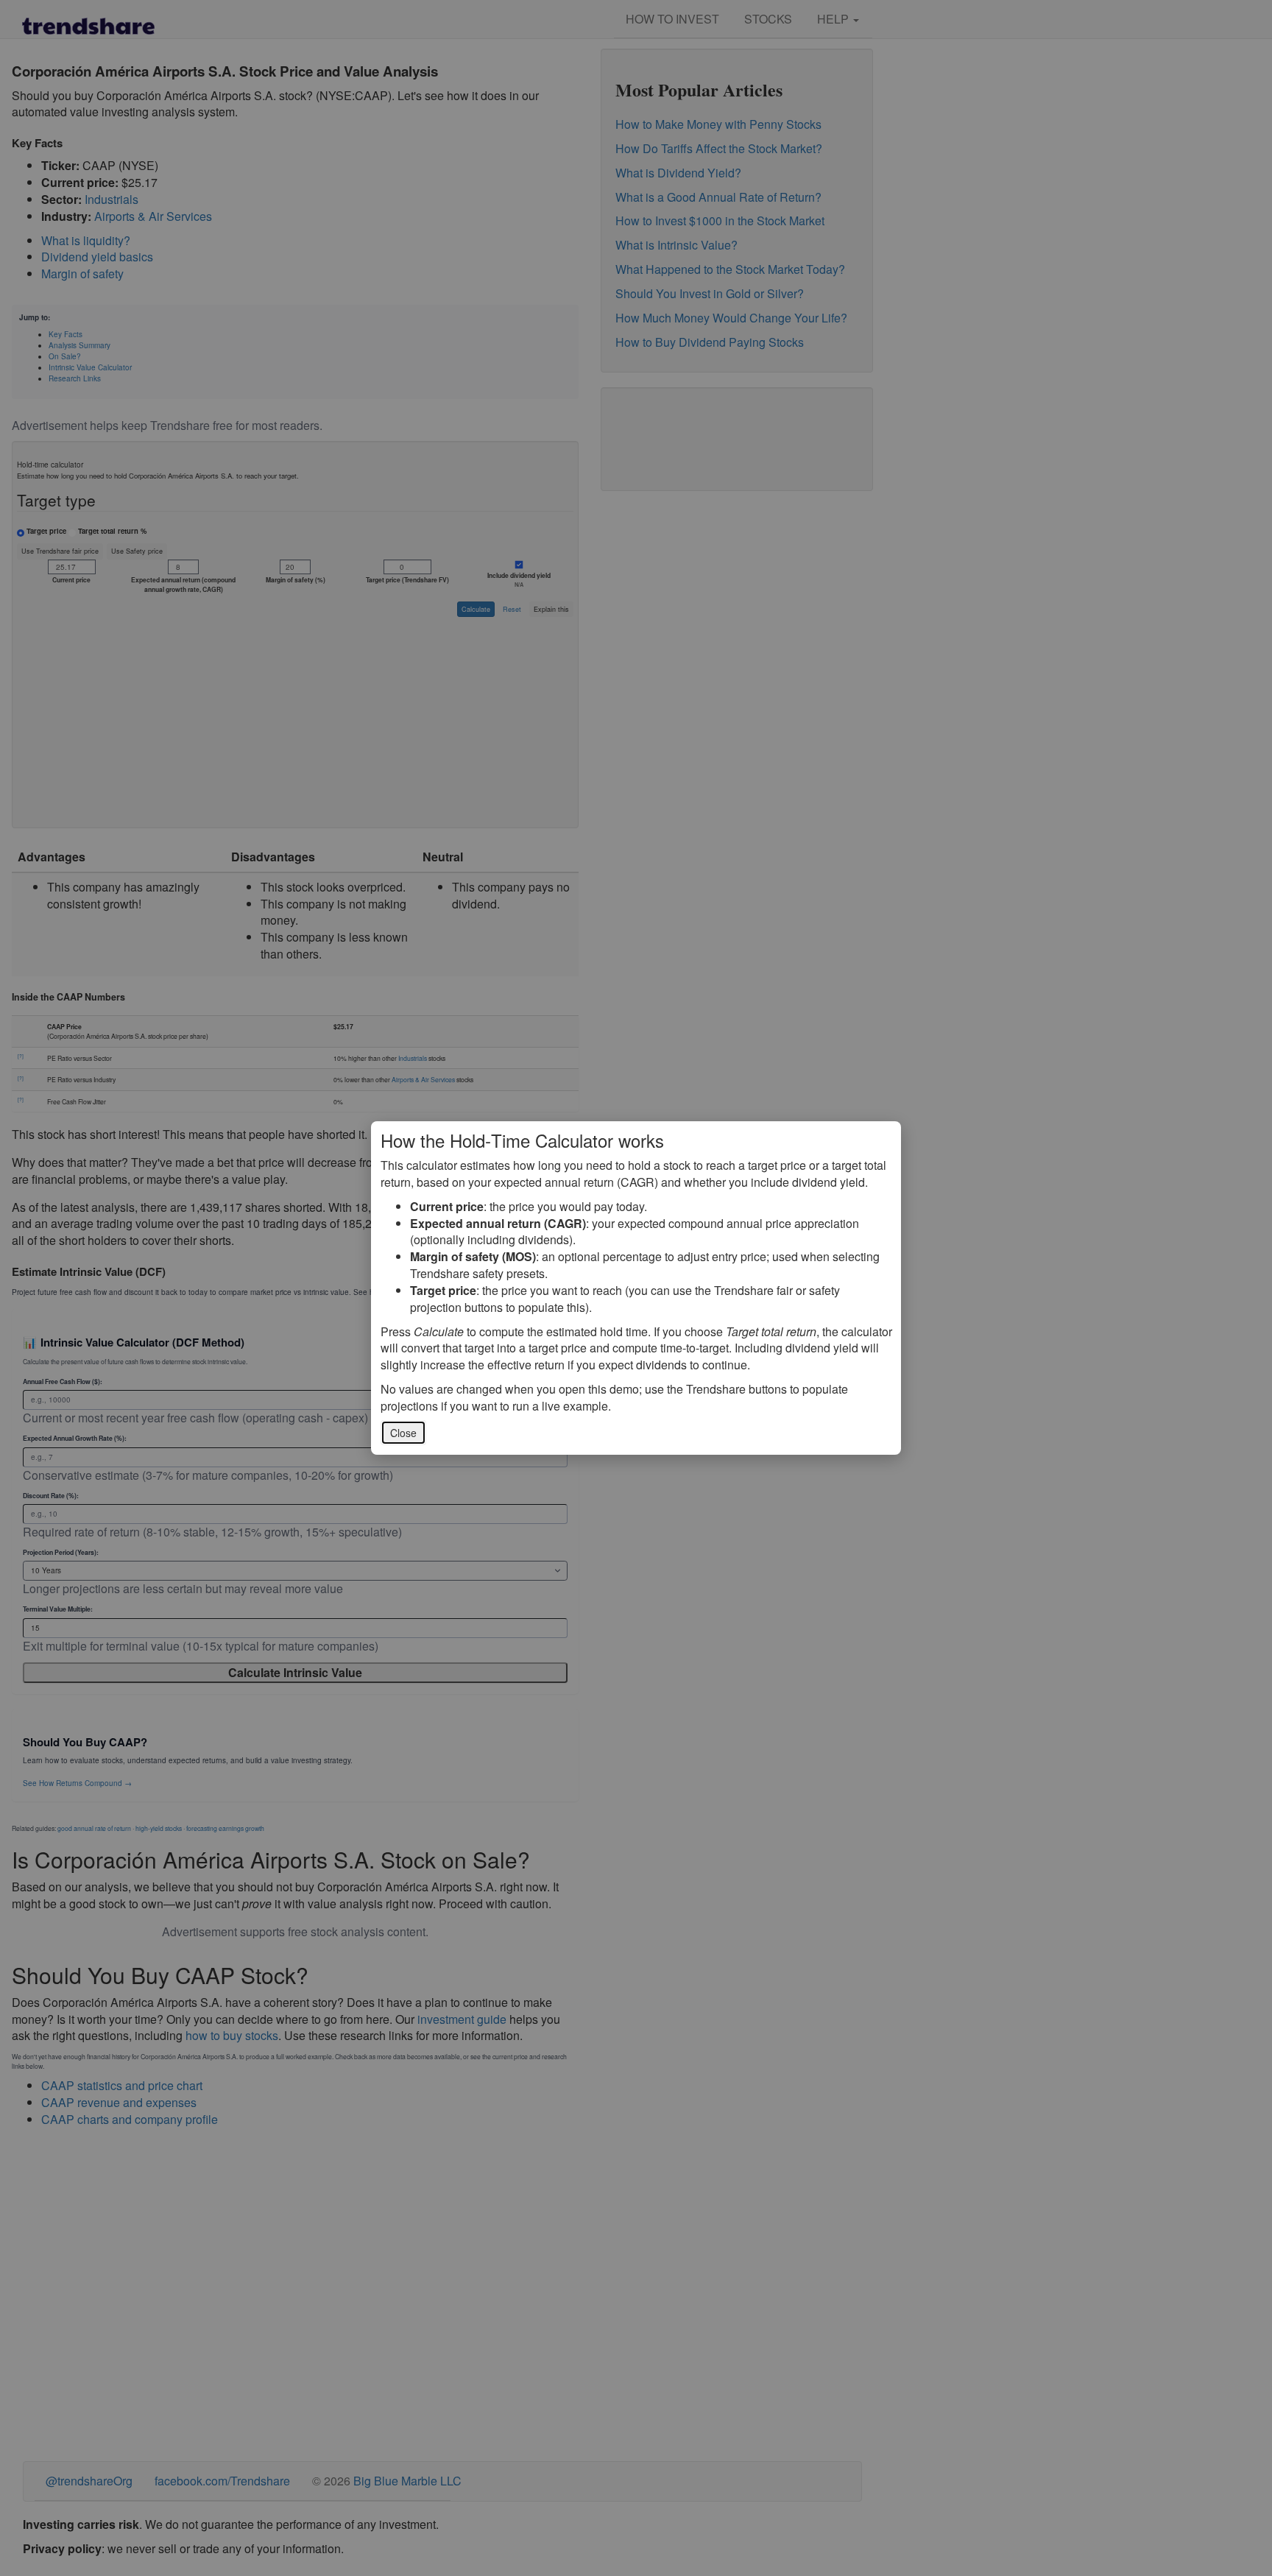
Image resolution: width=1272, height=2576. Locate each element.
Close (403, 1433)
